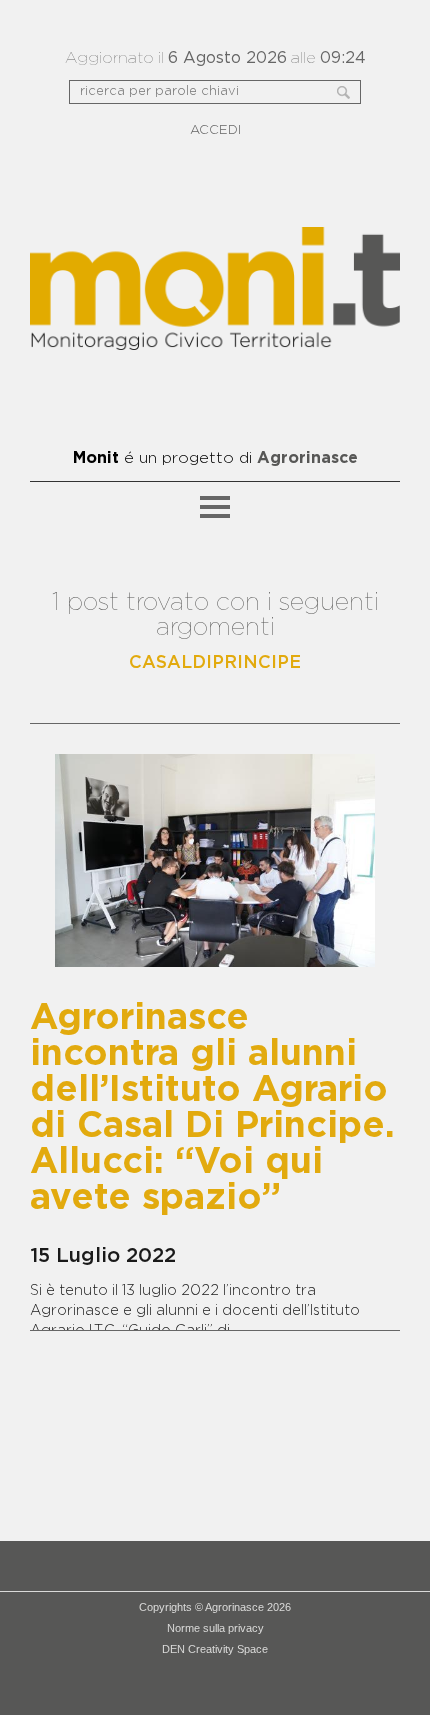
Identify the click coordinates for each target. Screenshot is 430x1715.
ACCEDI (215, 130)
